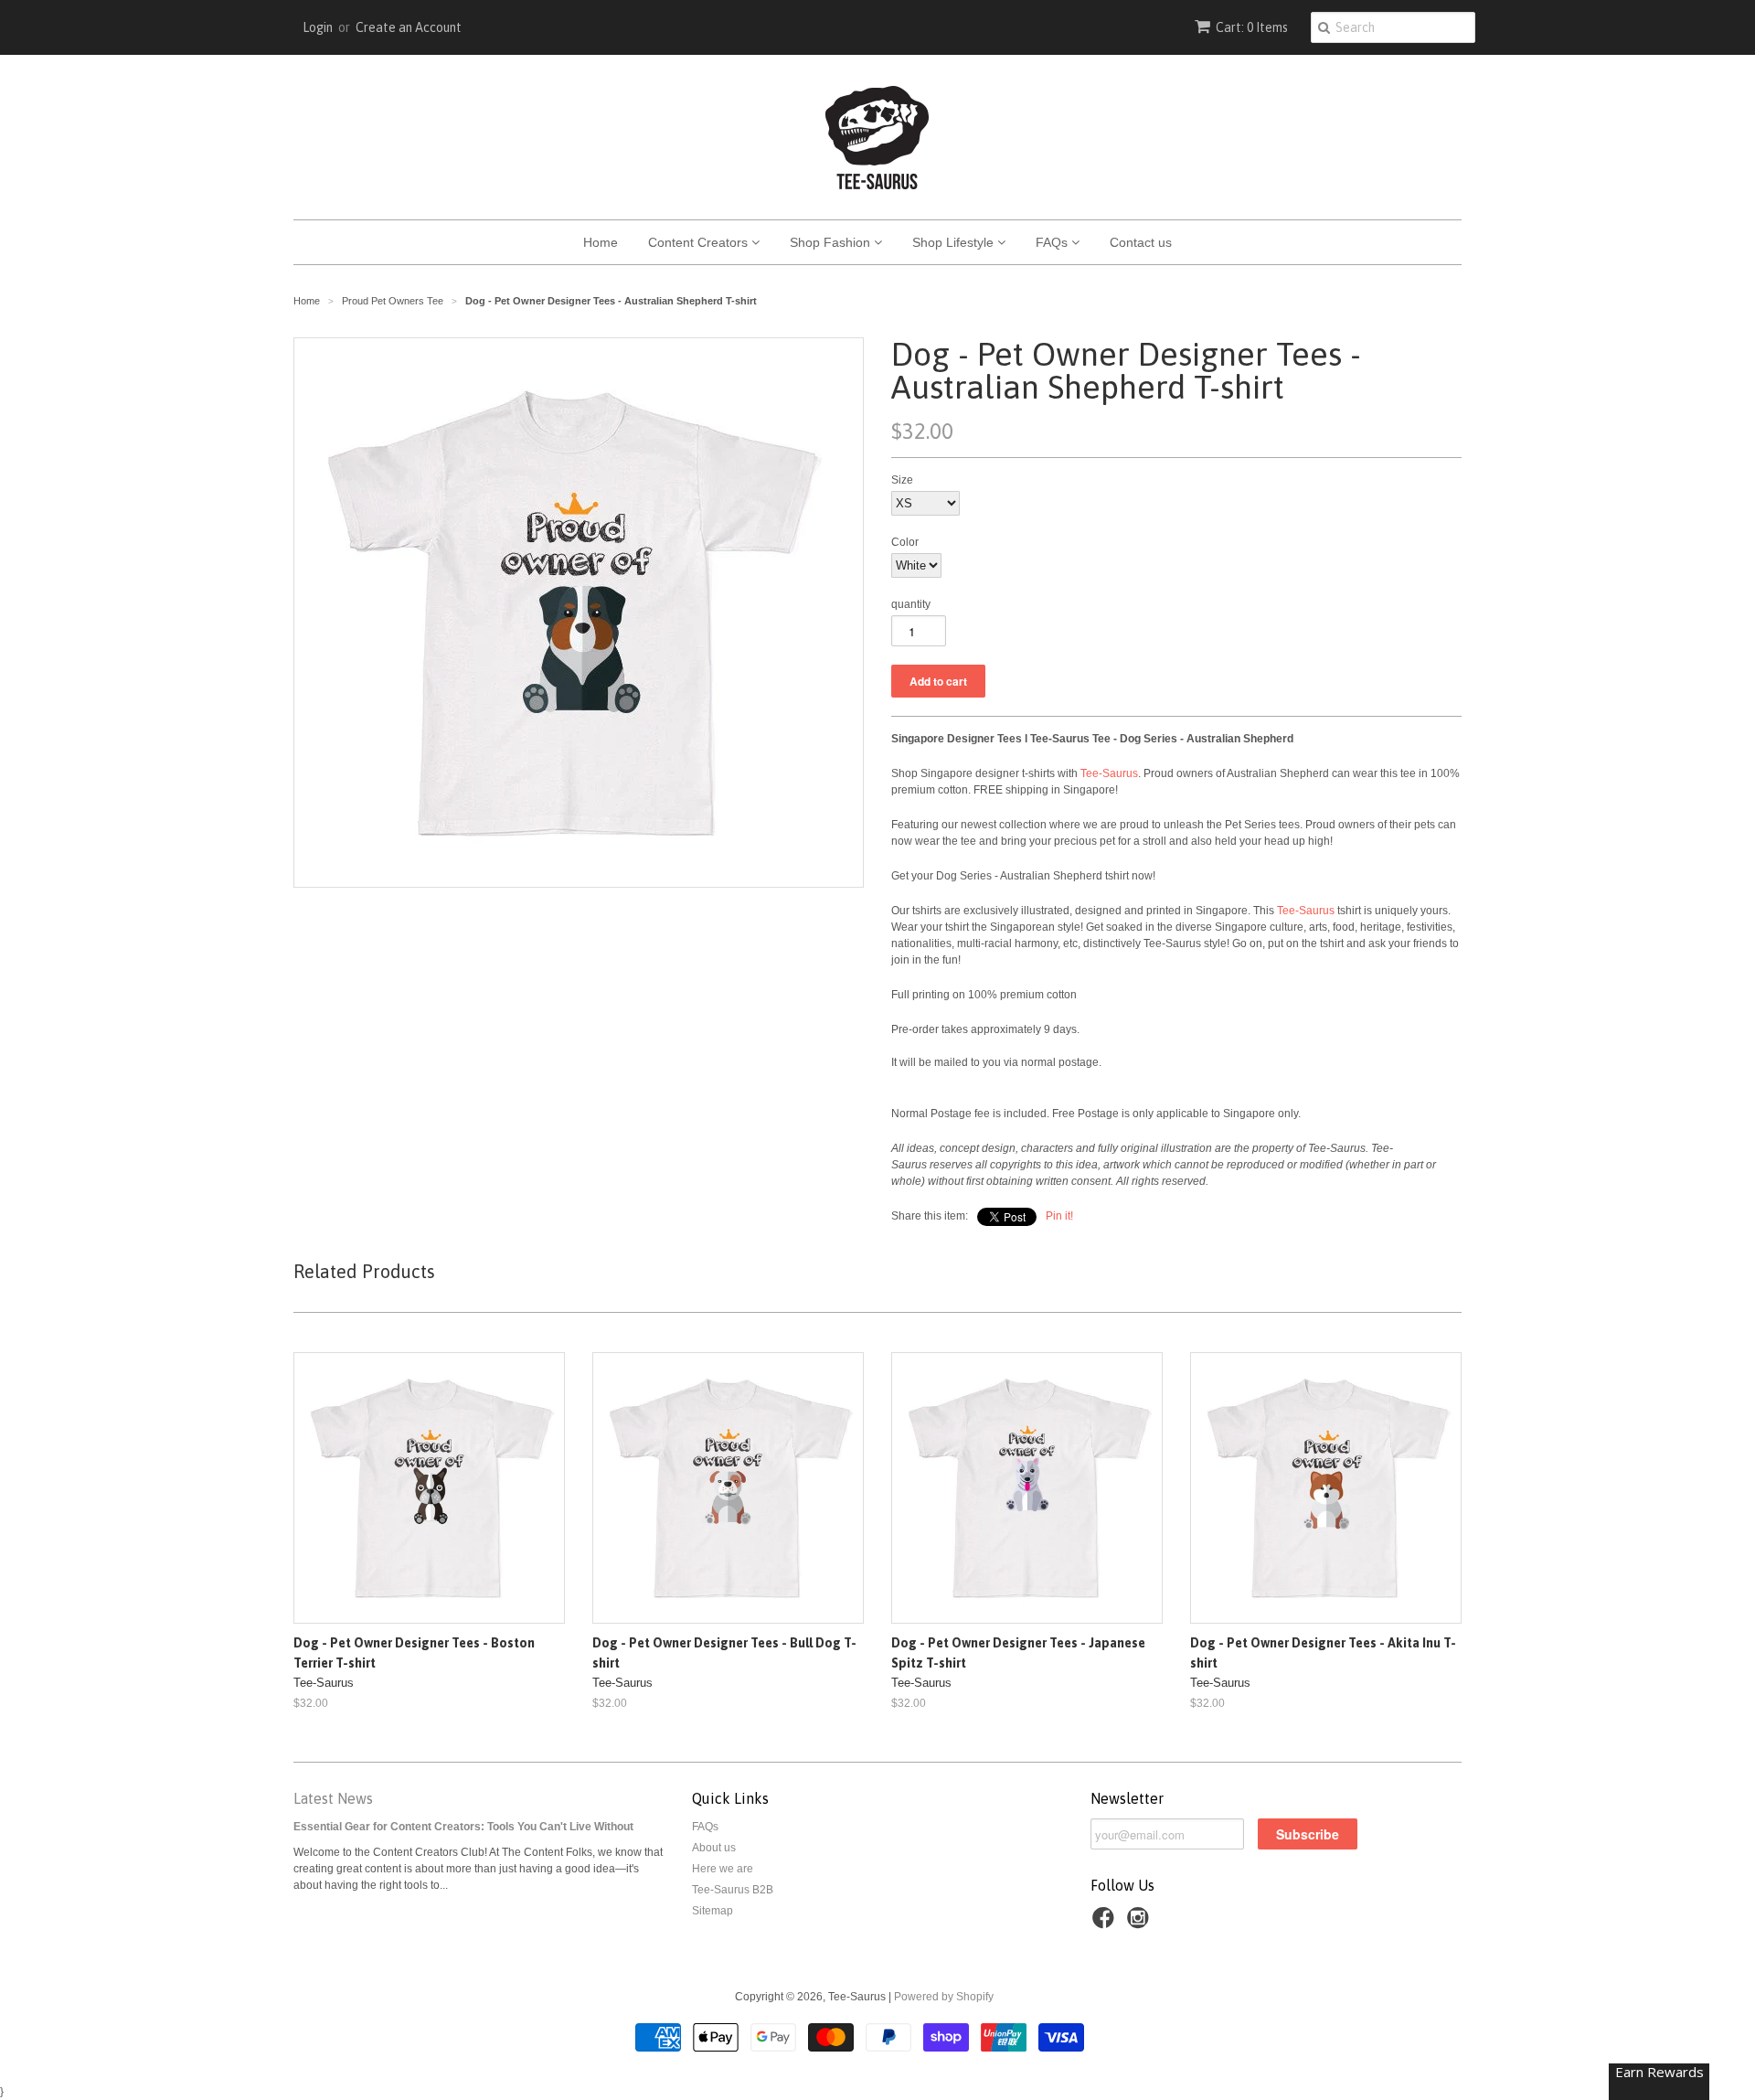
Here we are (723, 1869)
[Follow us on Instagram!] (1141, 1924)
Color (905, 542)
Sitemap (713, 1911)
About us (714, 1848)
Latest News (333, 1798)
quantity (911, 604)
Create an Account (409, 27)
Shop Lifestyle (955, 242)
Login (318, 27)
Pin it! (1059, 1216)
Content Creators (700, 242)
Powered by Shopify (944, 1997)
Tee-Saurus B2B (733, 1890)
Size (902, 480)
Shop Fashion (832, 242)
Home (601, 242)
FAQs (1053, 242)
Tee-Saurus (1109, 773)
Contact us (1141, 242)
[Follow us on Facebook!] (1106, 1924)
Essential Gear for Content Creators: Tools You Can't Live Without (463, 1827)
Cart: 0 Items (1252, 27)
